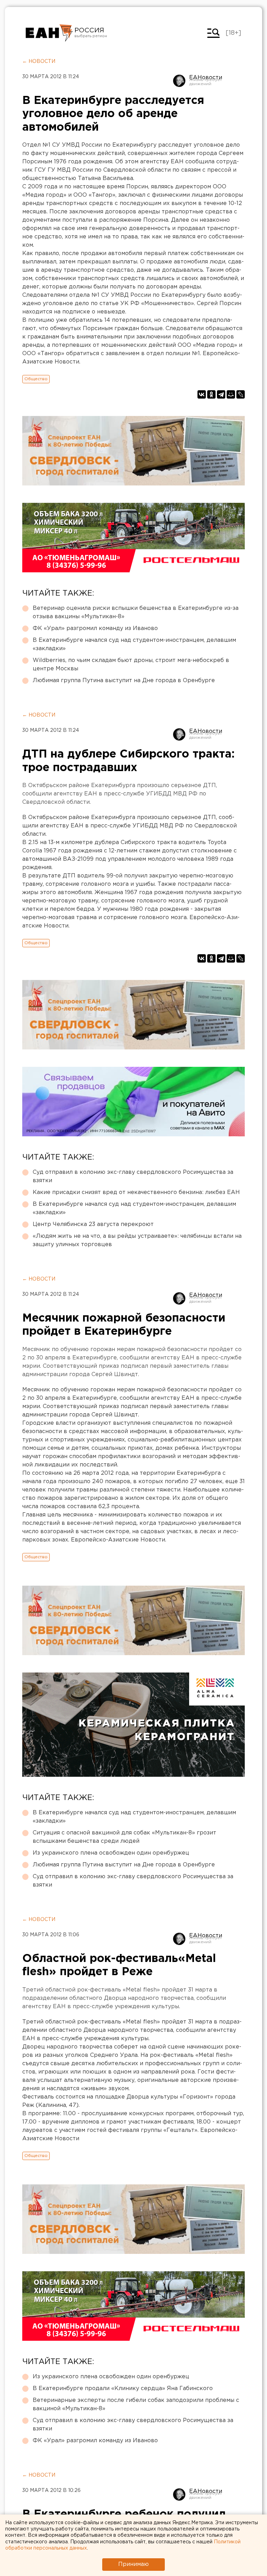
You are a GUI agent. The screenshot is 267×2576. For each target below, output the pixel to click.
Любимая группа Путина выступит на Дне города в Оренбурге (124, 681)
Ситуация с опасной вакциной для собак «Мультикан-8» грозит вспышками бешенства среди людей (124, 1837)
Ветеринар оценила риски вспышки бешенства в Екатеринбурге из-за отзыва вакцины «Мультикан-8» (136, 612)
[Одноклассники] (211, 394)
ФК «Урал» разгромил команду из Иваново (95, 628)
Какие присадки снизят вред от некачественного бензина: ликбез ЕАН (136, 1192)
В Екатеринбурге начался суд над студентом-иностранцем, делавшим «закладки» (134, 644)
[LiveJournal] (241, 394)
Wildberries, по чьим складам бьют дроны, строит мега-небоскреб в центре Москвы (131, 665)
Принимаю (133, 2564)
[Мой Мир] (231, 394)
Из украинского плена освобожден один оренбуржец (111, 1853)
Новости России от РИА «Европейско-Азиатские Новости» (49, 33)
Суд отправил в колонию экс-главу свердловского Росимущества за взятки (133, 1176)
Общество (36, 379)
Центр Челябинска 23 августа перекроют (93, 1224)
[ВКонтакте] (202, 394)
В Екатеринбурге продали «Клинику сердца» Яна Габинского (123, 2389)
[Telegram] (221, 394)
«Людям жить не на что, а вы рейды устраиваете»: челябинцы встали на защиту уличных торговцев (137, 1240)
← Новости (39, 62)
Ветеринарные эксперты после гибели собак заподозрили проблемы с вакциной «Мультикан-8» (136, 2405)
